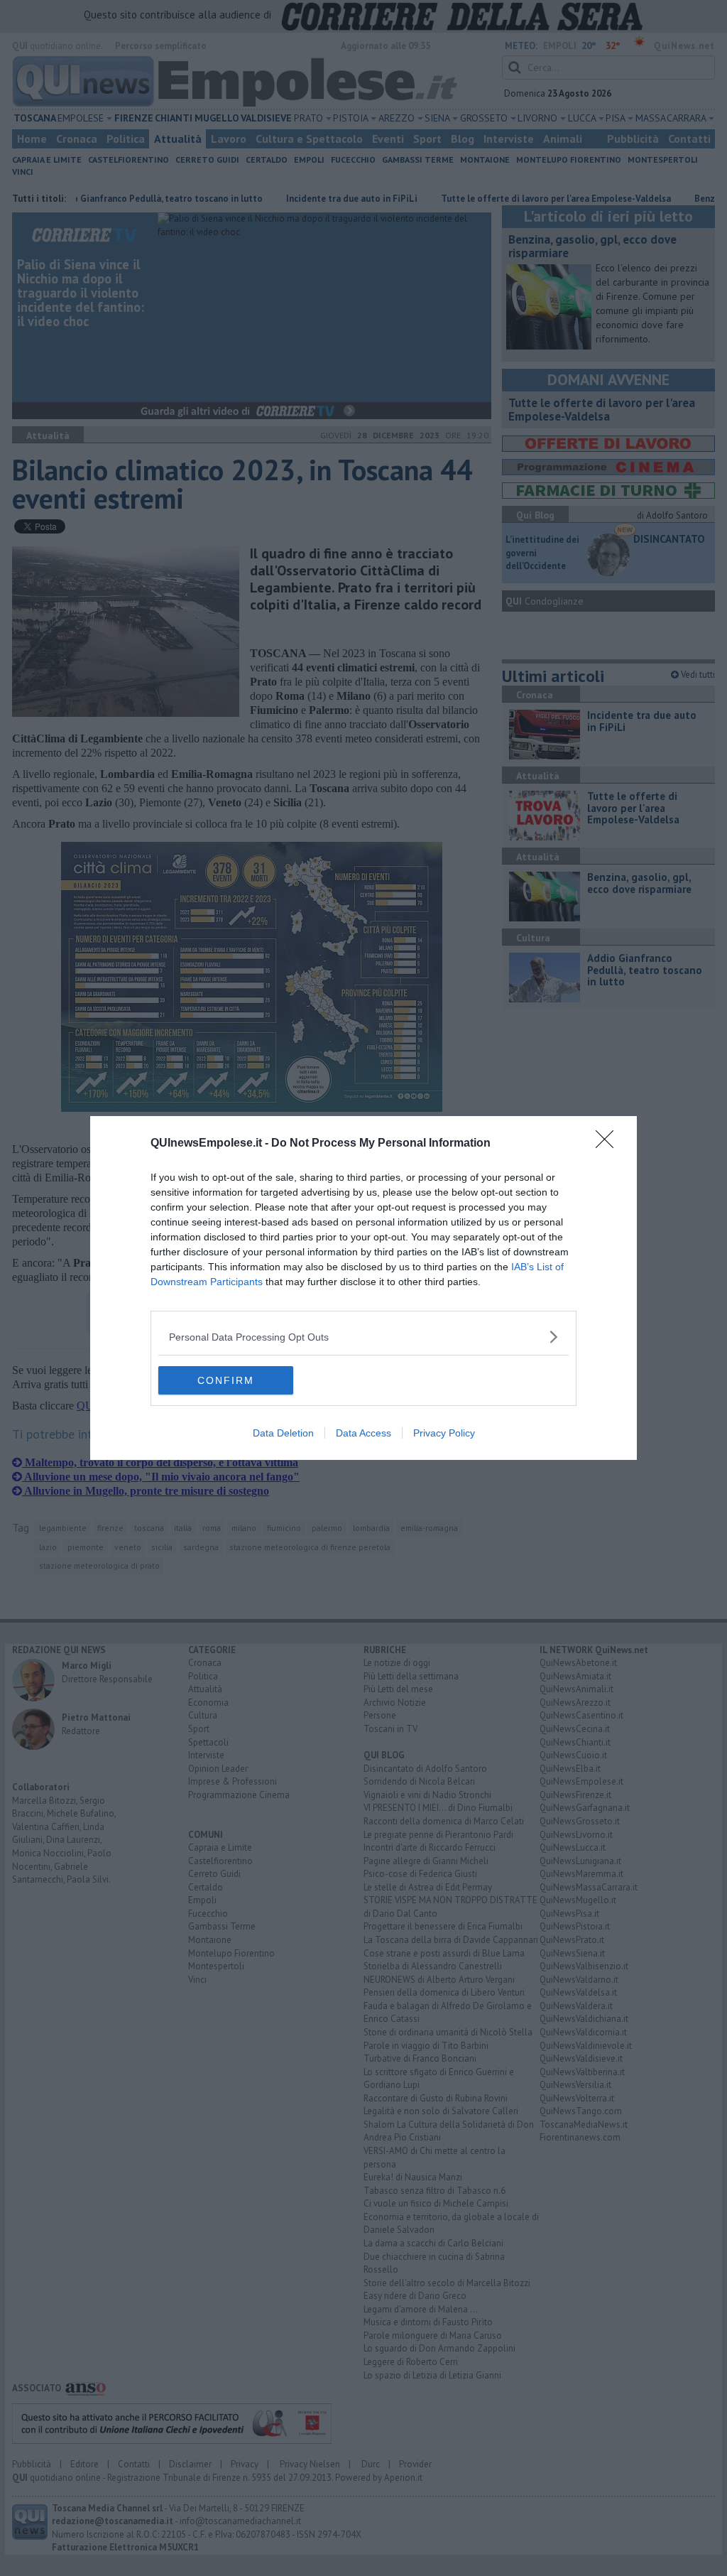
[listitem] (363, 1337)
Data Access (363, 1433)
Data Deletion (283, 1433)
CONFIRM (226, 1380)
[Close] (609, 1144)
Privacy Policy (444, 1433)
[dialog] (363, 1288)
